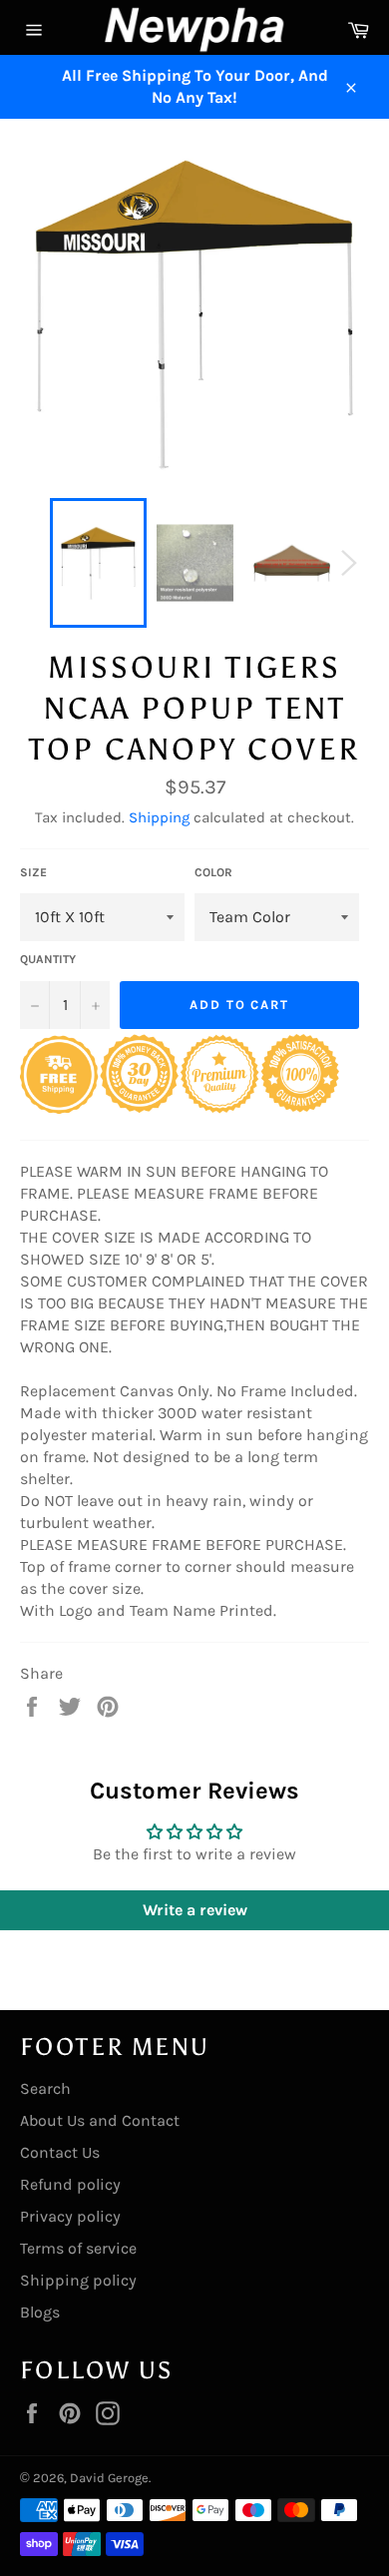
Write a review (195, 1910)
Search (45, 2088)
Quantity (48, 959)
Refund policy (70, 2184)
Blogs (40, 2312)
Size (33, 872)
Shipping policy (78, 2280)
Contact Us (60, 2152)
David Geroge (109, 2478)
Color (213, 872)
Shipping (159, 817)
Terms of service (78, 2248)
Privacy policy (70, 2216)
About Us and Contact (100, 2120)
